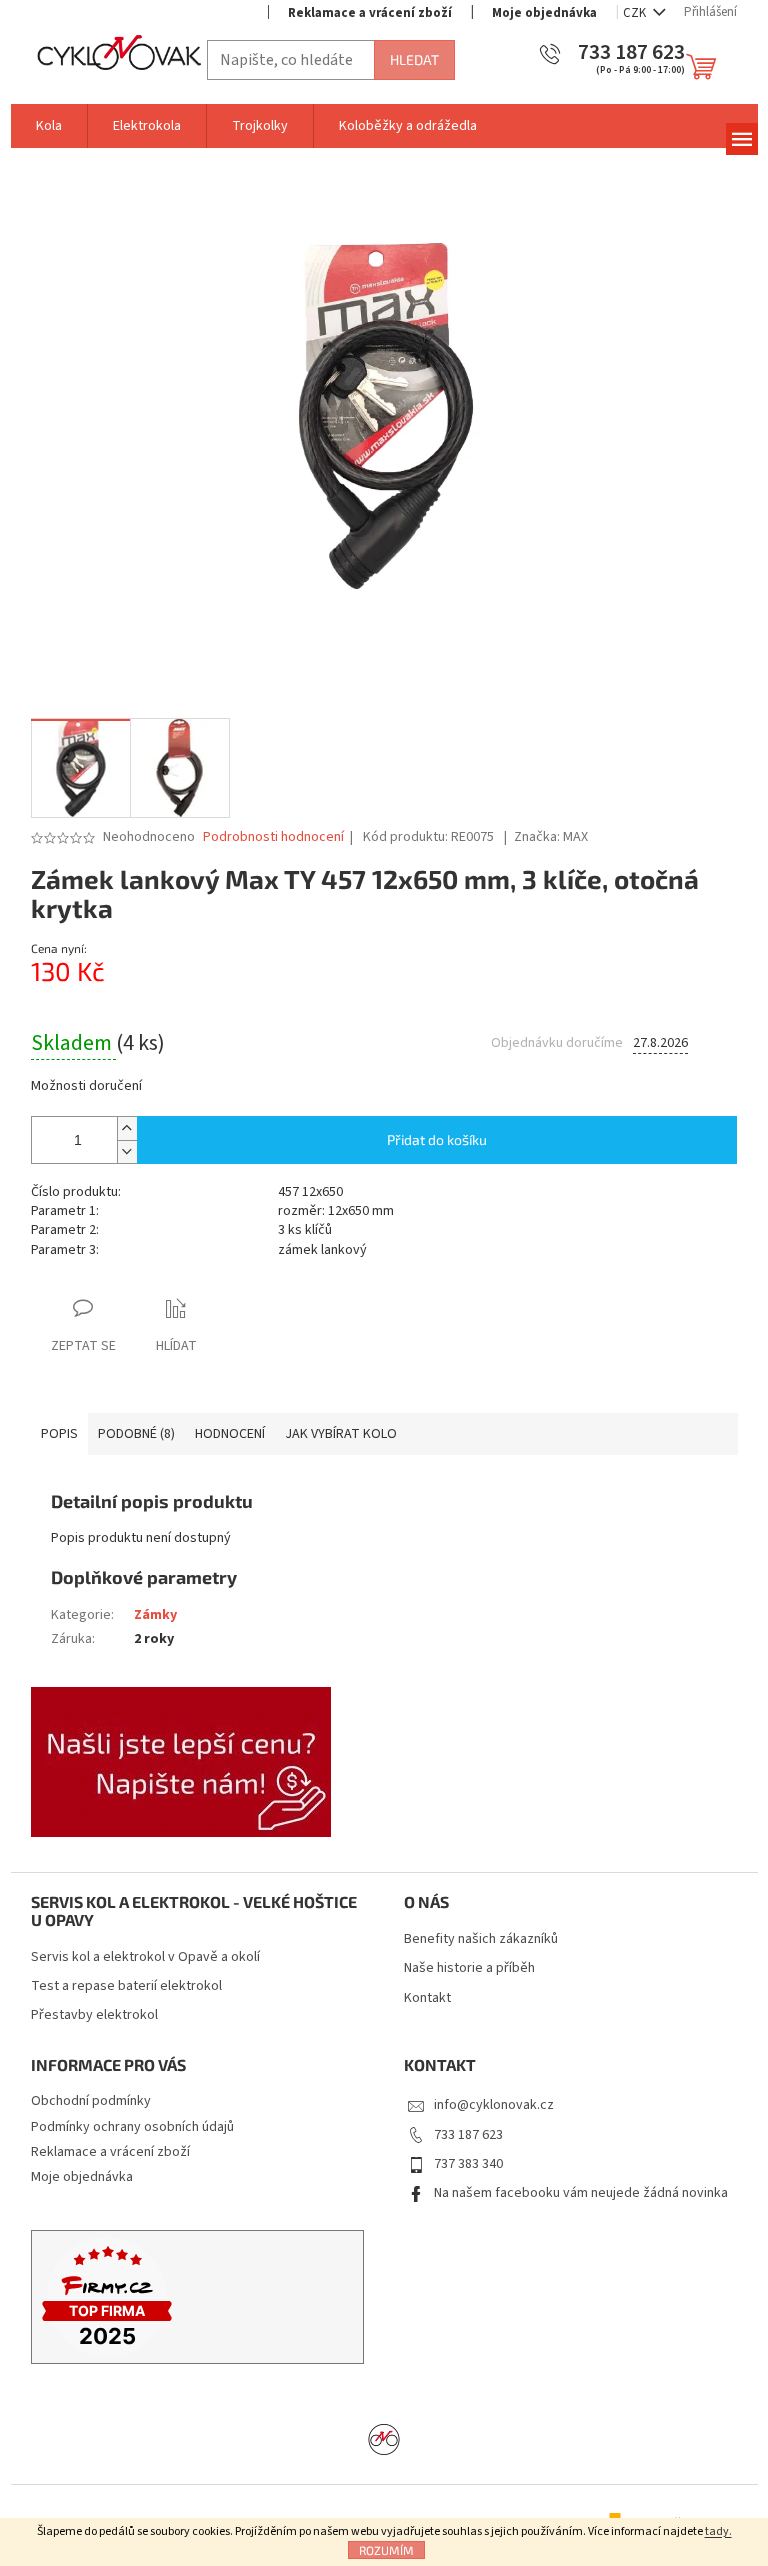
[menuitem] (49, 126)
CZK (636, 13)
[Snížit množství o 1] (127, 1151)
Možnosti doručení (86, 1086)
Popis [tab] (59, 1434)
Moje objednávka (544, 13)
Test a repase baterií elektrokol (126, 1986)
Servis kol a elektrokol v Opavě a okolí (145, 1957)
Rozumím (386, 2550)
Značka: (551, 837)
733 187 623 (468, 2135)
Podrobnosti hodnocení (273, 837)
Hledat (414, 59)
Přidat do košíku (437, 1139)
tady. (718, 2531)
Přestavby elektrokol (94, 2015)
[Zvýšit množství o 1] (127, 1128)
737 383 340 (468, 2164)
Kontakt (427, 1998)
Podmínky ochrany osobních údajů (132, 2127)
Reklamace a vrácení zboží (370, 13)
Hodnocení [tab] (230, 1434)
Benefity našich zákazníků (481, 1939)
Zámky (155, 1615)
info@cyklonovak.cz (494, 2105)
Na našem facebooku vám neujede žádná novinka (581, 2193)
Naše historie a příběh (469, 1968)
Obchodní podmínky (91, 2101)
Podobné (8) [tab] (136, 1434)
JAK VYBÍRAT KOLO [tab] (341, 1434)
